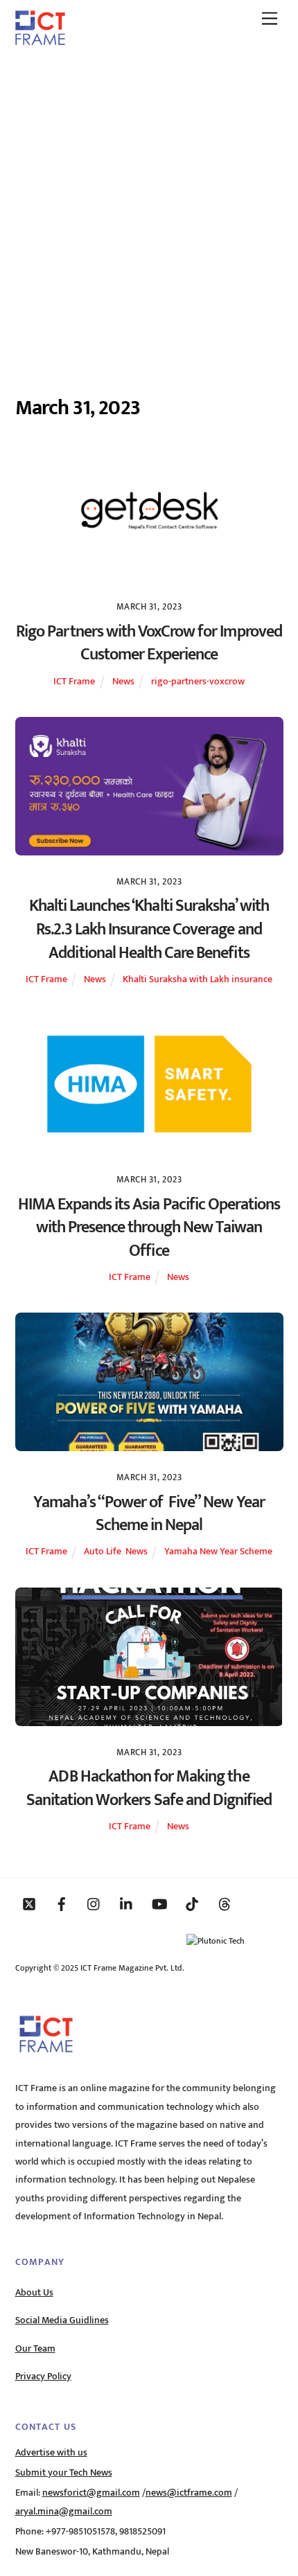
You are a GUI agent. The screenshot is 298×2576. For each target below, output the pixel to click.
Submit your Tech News (64, 2473)
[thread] (225, 1903)
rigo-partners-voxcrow (198, 682)
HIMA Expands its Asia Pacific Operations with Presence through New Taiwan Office (149, 1228)
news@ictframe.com (189, 2493)
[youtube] (159, 1903)
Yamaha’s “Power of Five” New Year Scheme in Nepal (149, 1514)
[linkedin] (127, 1903)
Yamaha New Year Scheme (218, 1552)
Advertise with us (51, 2453)
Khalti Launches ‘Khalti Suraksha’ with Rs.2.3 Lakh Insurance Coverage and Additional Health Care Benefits (149, 929)
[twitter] (29, 1903)
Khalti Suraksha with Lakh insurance (198, 979)
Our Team (35, 2349)
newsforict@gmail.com (91, 2493)
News (123, 682)
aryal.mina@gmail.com (64, 2512)
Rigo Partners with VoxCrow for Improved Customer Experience (149, 643)
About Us (34, 2293)
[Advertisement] (149, 213)
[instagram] (94, 1903)
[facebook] (62, 1903)
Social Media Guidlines (62, 2320)
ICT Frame (74, 682)
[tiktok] (192, 1903)
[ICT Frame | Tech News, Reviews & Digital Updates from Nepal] (40, 40)
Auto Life (103, 1552)
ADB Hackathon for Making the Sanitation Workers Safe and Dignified (149, 1788)
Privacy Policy (43, 2377)
